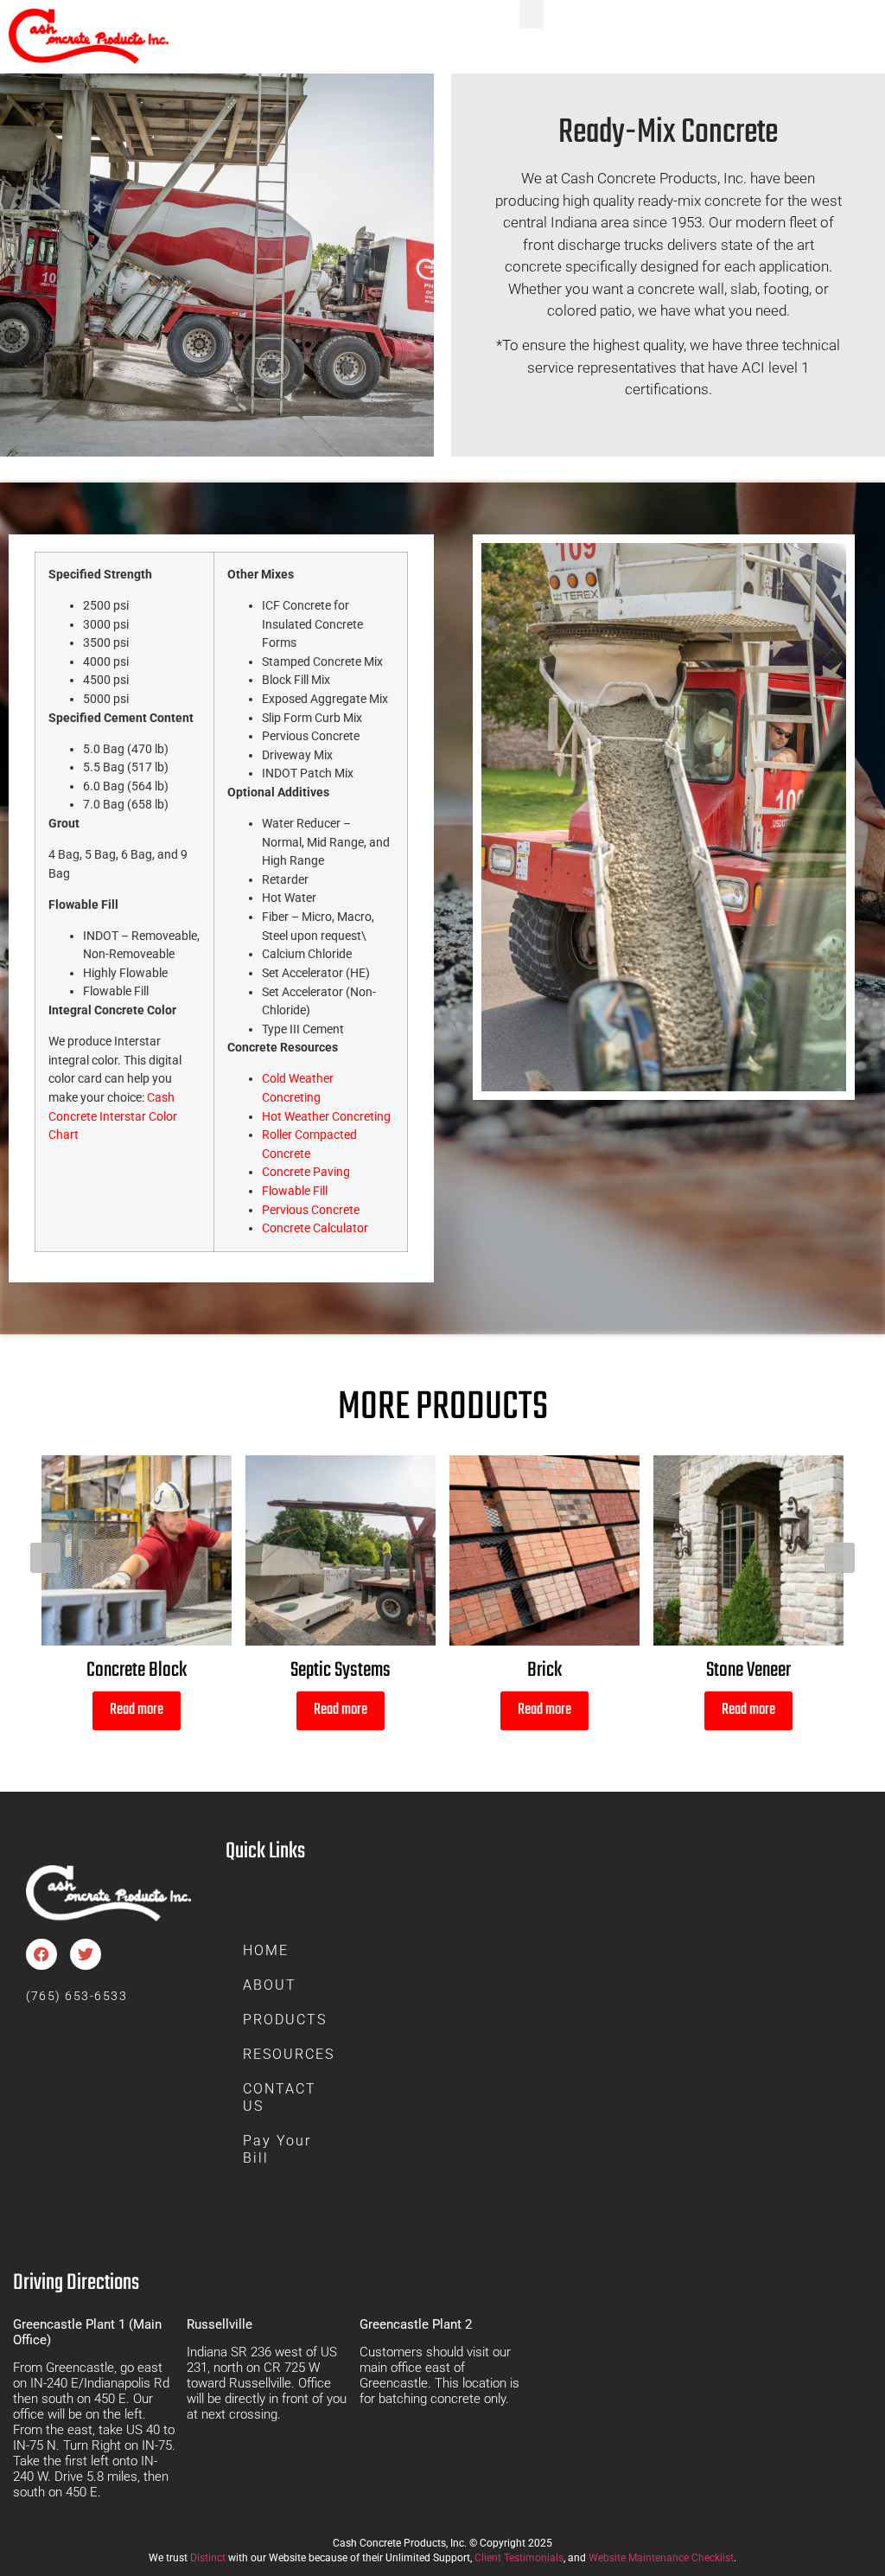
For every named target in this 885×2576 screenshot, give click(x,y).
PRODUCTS (285, 2020)
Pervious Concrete (311, 1210)
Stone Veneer (544, 1670)
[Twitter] (86, 1954)
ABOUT (270, 1985)
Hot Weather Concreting (326, 1117)
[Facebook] (41, 1954)
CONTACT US (280, 2097)
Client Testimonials (519, 2558)
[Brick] (341, 1550)
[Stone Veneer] (544, 1550)
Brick (341, 1670)
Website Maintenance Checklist (661, 2558)
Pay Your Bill (277, 2149)
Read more (137, 1710)
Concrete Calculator (315, 1228)
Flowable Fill (295, 1191)
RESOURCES (289, 2054)
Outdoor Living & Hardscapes (748, 1670)
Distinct (208, 2558)
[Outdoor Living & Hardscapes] (748, 1550)
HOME (266, 1950)
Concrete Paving (306, 1172)
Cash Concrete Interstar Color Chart (113, 1116)
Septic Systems (137, 1670)
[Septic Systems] (137, 1550)
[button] (532, 14)
